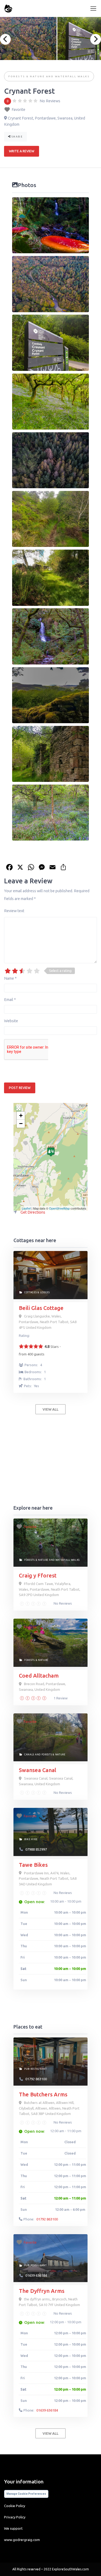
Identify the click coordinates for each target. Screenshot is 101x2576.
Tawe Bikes (33, 1865)
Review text (14, 911)
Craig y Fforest (38, 1575)
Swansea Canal (38, 1770)
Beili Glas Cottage (41, 1308)
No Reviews (62, 1603)
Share (17, 137)
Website (11, 1021)
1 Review (60, 1698)
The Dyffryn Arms (42, 2291)
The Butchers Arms (43, 2094)
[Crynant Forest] (51, 1152)
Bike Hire (31, 1839)
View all (50, 1409)
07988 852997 (36, 1849)
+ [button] (21, 1115)
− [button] (21, 1124)
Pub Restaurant (36, 2069)
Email (10, 1000)
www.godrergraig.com (22, 2540)
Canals (29, 1755)
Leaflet (26, 1208)
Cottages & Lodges (37, 1292)
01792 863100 (36, 2079)
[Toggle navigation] (93, 8)
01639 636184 (36, 2275)
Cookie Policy (15, 2506)
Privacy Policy (15, 2517)
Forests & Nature (27, 76)
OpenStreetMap (59, 1208)
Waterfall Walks (72, 76)
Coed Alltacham (39, 1676)
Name (10, 978)
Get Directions (33, 1212)
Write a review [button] (22, 151)
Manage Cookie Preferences (26, 2494)
